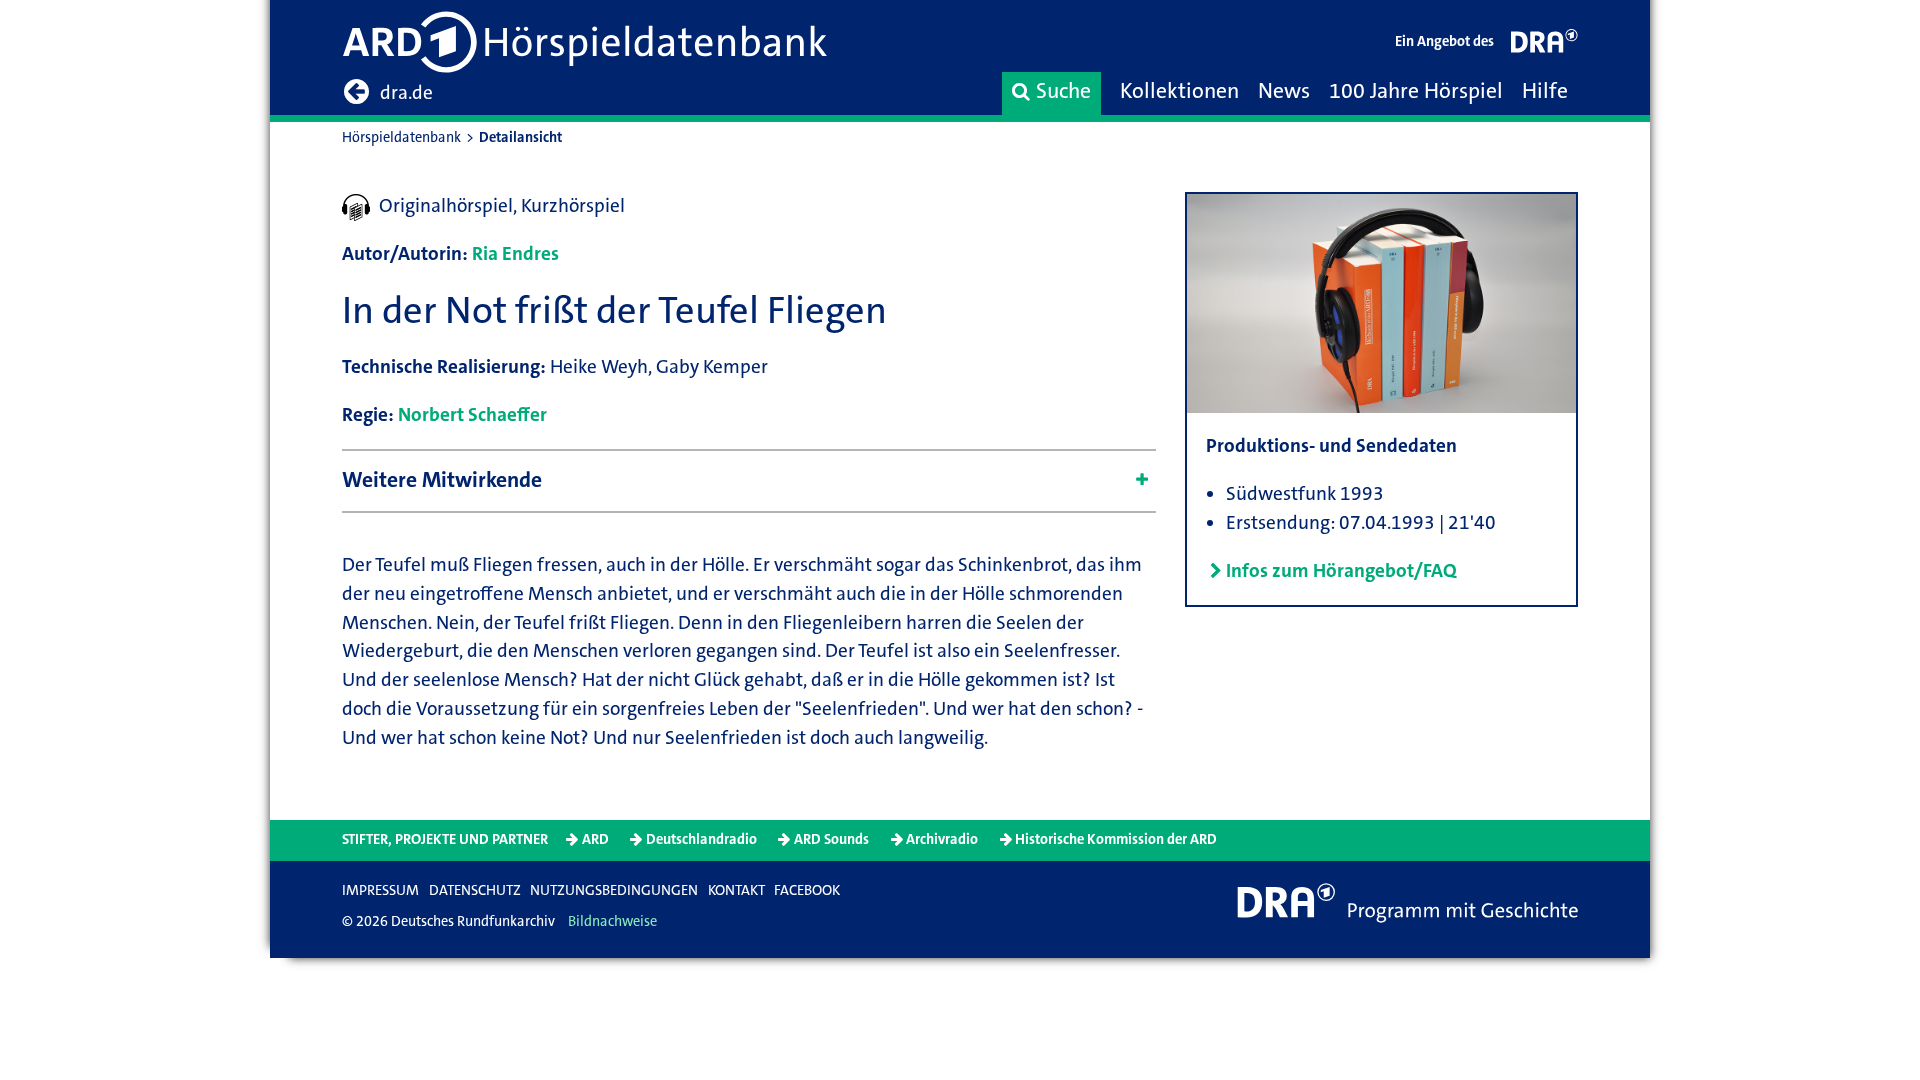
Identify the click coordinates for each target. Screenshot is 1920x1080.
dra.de (406, 92)
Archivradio (942, 839)
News (1284, 91)
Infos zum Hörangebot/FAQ (1341, 570)
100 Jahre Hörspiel (1416, 91)
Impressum (380, 890)
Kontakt (736, 890)
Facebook (807, 890)
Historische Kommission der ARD (1116, 839)
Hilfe (1545, 91)
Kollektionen (1179, 91)
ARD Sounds (831, 839)
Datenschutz (475, 890)
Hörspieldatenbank (401, 137)
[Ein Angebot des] (1545, 45)
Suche (1063, 91)
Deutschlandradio (701, 839)
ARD (595, 839)
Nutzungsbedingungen (614, 890)
